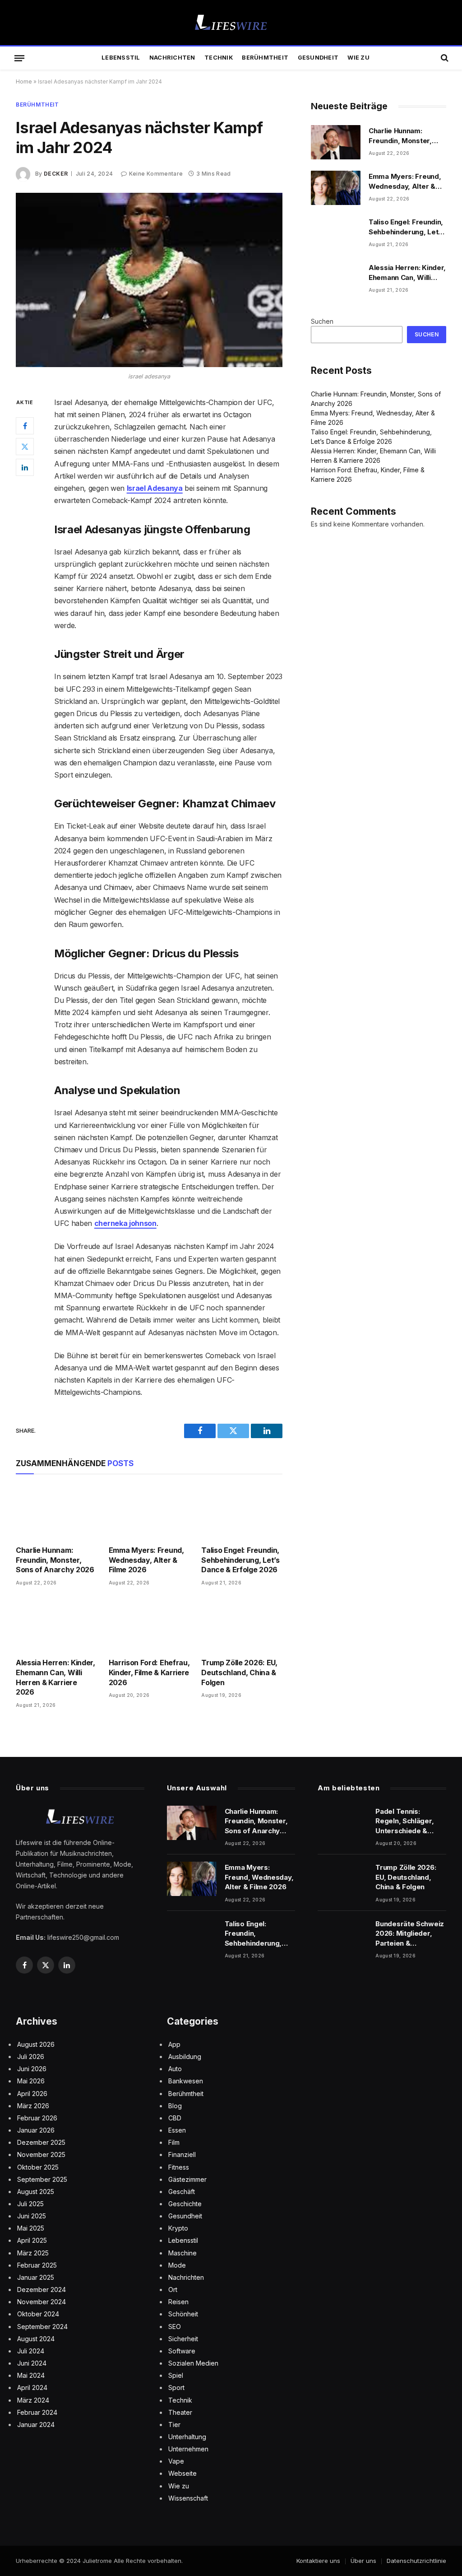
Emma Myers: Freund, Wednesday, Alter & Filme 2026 (146, 1560)
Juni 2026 (32, 2069)
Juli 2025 (30, 2204)
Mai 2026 (31, 2081)
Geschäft (182, 2192)
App (174, 2044)
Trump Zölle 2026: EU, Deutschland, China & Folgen (239, 1672)
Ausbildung (185, 2057)
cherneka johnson (125, 1223)
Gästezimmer (187, 2179)
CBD (175, 2118)
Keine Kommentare (156, 174)
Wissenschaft (188, 2498)
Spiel (176, 2375)
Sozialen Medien (193, 2363)
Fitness (179, 2167)
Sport (176, 2387)
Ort (173, 2290)
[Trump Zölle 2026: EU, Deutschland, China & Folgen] (242, 1625)
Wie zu (358, 58)
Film (174, 2142)
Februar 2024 (37, 2412)
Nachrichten (172, 58)
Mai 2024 (31, 2375)
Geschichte (185, 2204)
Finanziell (182, 2154)
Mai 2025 (31, 2228)
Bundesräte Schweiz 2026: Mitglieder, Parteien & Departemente (410, 1934)
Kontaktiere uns (318, 2561)
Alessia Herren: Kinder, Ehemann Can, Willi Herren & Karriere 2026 (55, 1677)
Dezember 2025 (41, 2142)
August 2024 (36, 2339)
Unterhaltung (187, 2437)
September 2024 (42, 2327)
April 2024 (32, 2387)
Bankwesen (186, 2081)
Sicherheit (183, 2339)
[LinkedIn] (25, 467)
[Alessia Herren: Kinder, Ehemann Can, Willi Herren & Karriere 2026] (56, 1625)
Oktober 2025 (38, 2167)
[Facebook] (25, 426)
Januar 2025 (36, 2277)
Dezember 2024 (42, 2290)
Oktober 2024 (38, 2314)
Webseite (182, 2473)
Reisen (178, 2302)
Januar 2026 (36, 2130)
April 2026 (32, 2094)
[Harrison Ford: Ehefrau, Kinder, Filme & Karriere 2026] (149, 1625)
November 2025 (41, 2154)
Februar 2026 (37, 2118)
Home (24, 82)
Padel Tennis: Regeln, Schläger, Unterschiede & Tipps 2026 (404, 1821)
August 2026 (36, 2044)
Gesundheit (318, 58)
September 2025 (42, 2179)
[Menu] (19, 58)
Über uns (363, 2561)
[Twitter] (25, 447)
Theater (180, 2412)
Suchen (322, 321)
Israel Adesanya (155, 488)
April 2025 (32, 2240)
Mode (177, 2265)
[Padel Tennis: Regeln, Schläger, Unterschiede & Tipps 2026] (342, 1823)
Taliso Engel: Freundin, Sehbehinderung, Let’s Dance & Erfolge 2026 (240, 1560)
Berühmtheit (265, 58)
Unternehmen (188, 2449)
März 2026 (33, 2106)
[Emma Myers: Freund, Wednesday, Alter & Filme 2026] (149, 1512)
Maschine (182, 2253)
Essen (177, 2130)
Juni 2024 (32, 2363)
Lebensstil (121, 58)
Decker (56, 174)
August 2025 (36, 2192)
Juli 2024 (31, 2351)
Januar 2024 (36, 2425)
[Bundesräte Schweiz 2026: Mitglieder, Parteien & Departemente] (342, 1935)
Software (182, 2351)
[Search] (444, 58)
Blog (175, 2106)
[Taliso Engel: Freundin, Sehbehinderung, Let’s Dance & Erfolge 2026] (242, 1512)
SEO (175, 2327)
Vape (176, 2461)
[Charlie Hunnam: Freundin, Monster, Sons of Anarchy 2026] (56, 1512)
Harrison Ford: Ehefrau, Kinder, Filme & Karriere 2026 (149, 1672)
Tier (174, 2425)
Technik (219, 58)
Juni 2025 (32, 2216)
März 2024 (33, 2400)
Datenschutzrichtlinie (416, 2561)
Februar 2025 (37, 2265)
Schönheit (183, 2314)
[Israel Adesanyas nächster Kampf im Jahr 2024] (149, 280)
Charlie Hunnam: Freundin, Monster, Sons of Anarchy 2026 (55, 1560)
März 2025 (33, 2253)
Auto (175, 2069)
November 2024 (42, 2302)
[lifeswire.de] (231, 23)
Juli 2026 (31, 2057)
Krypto (178, 2228)
